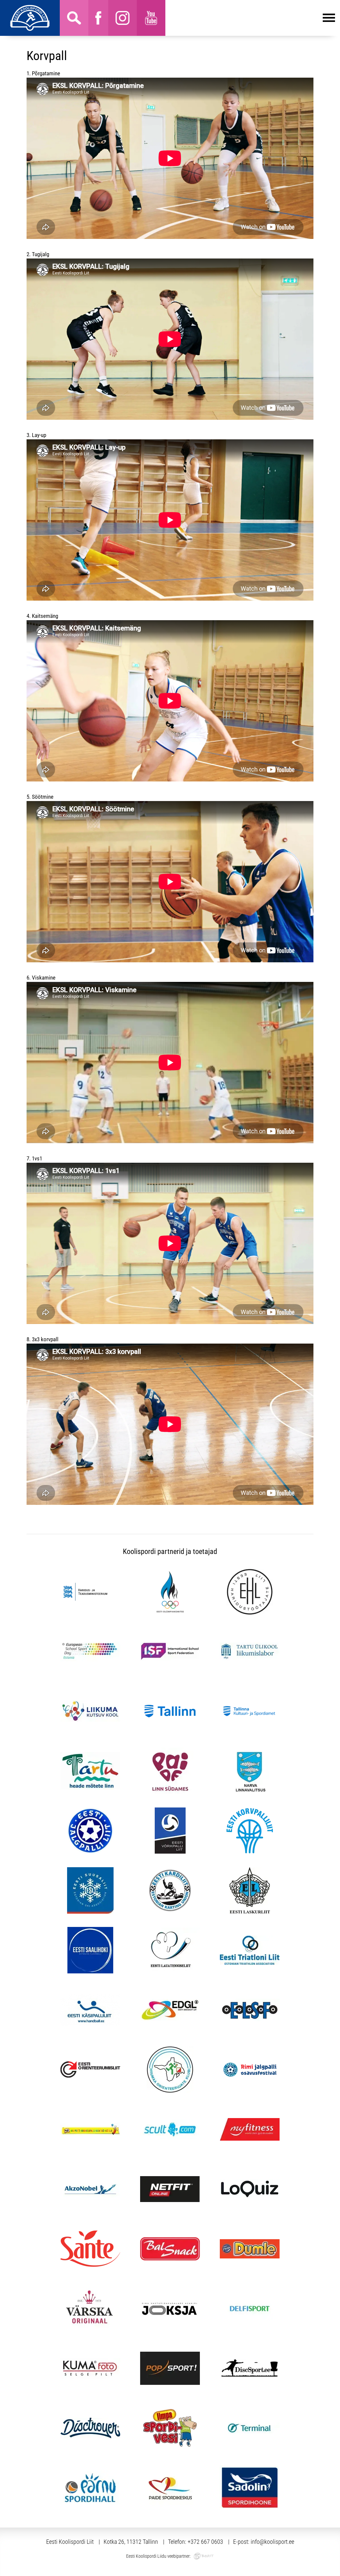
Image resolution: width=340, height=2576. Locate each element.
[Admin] (2, 4)
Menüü (250, 18)
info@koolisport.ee (272, 2542)
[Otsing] (74, 18)
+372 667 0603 (205, 2542)
